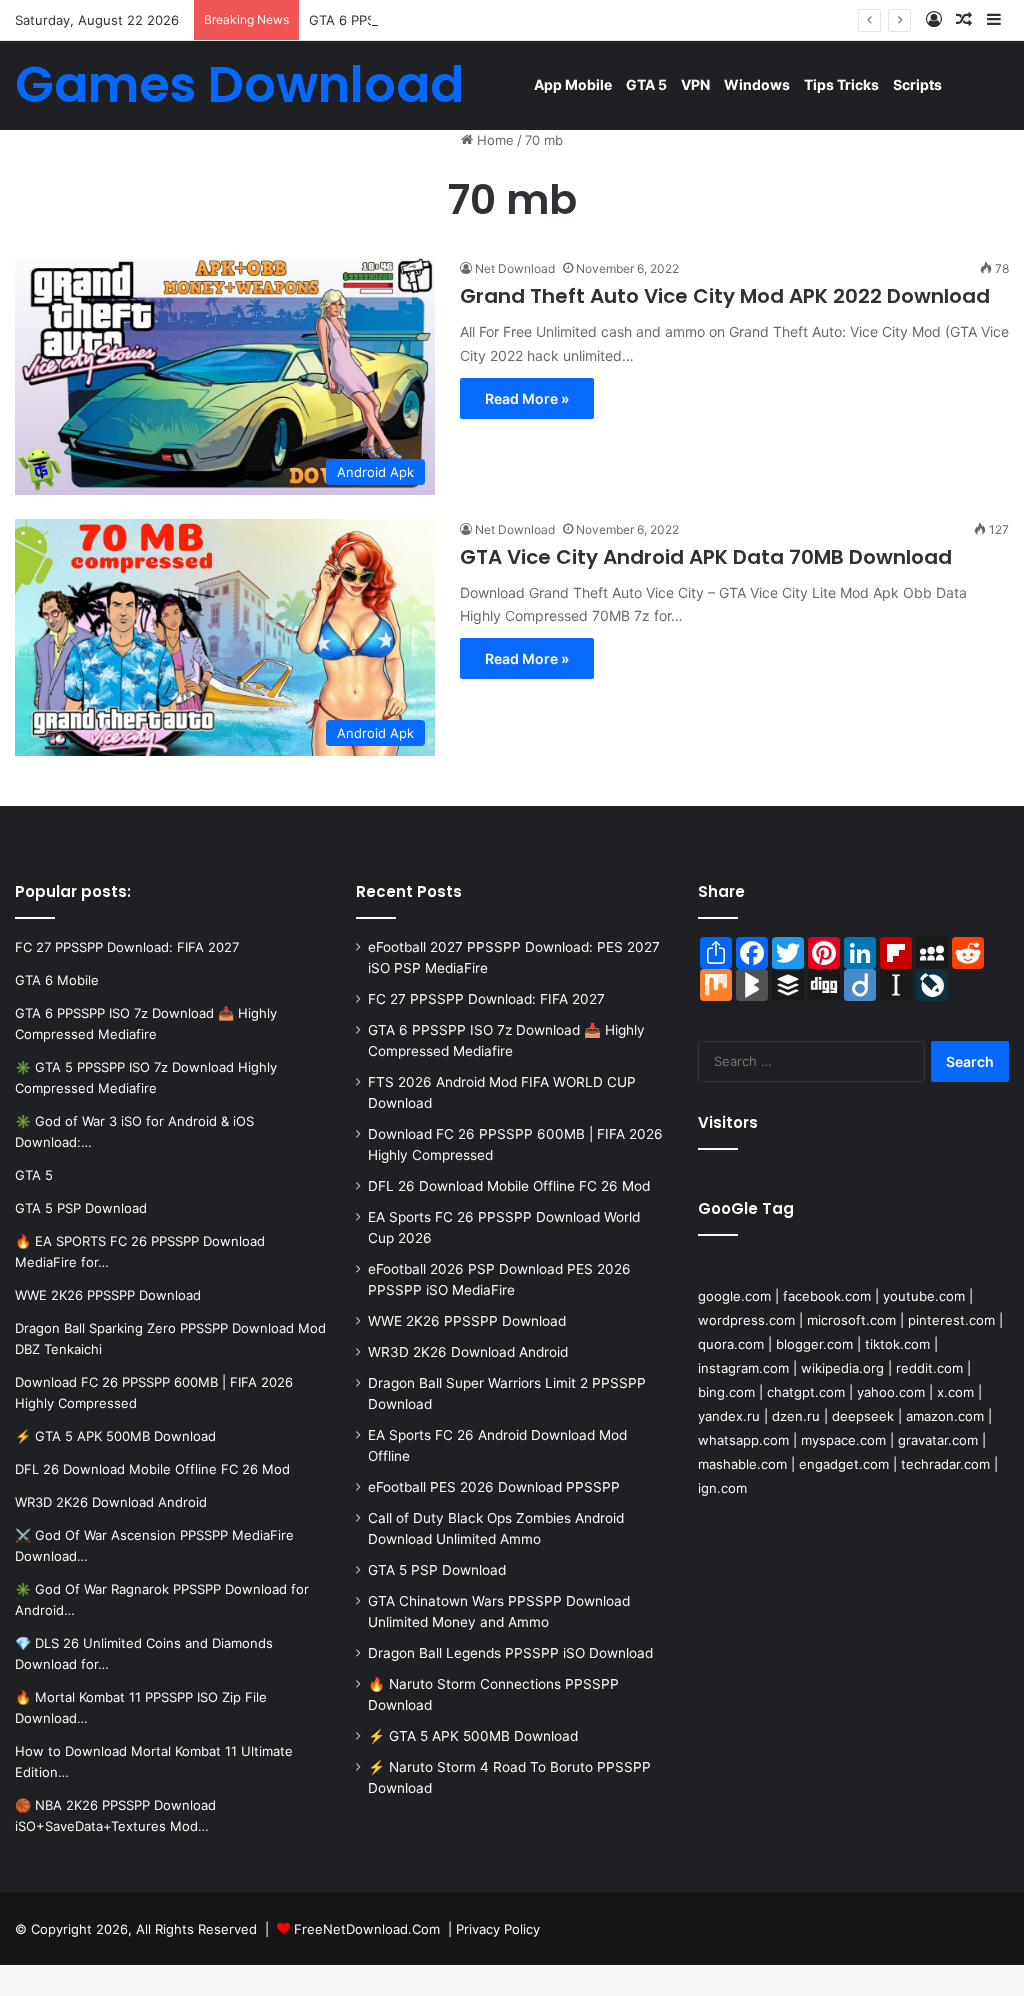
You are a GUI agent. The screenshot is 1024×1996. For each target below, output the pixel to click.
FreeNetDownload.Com (367, 1929)
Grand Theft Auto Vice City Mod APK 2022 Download (725, 296)
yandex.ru (729, 1416)
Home (493, 140)
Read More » (527, 398)
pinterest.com (951, 1320)
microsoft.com (851, 1320)
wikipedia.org (842, 1368)
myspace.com (843, 1440)
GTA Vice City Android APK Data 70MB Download (706, 557)
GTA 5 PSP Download (437, 1570)
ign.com (722, 1488)
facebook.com (827, 1296)
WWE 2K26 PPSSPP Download (467, 1321)
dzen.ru (796, 1416)
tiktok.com (897, 1344)
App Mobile (573, 84)
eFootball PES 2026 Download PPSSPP (494, 1487)
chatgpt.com (806, 1392)
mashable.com (742, 1464)
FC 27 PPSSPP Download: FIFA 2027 (486, 999)
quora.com (731, 1344)
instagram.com (743, 1368)
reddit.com (929, 1368)
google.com (734, 1296)
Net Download (515, 268)
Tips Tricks (841, 84)
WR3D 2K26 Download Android (468, 1352)
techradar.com (945, 1464)
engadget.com (844, 1464)
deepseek (863, 1416)
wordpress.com (746, 1320)
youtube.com (924, 1296)
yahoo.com (891, 1392)
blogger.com (814, 1344)
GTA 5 (646, 84)
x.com (955, 1392)
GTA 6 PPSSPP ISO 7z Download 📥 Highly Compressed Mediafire (513, 20)
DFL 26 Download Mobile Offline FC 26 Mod (509, 1186)
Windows (757, 84)
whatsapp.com (743, 1440)
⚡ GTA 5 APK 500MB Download (473, 1736)
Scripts (917, 84)
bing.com (726, 1392)
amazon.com (945, 1416)
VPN (695, 84)
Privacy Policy (498, 1929)
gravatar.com (938, 1440)
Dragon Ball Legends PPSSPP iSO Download (510, 1653)
